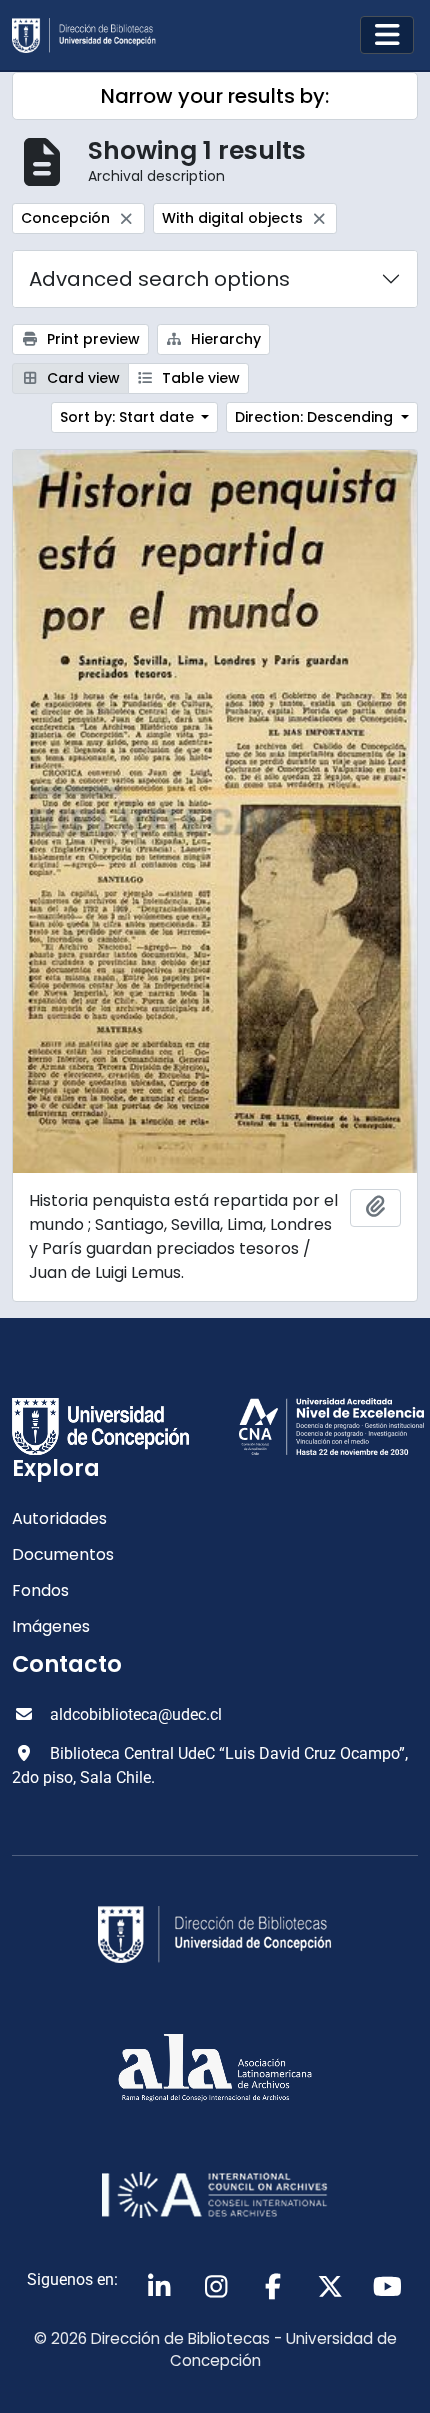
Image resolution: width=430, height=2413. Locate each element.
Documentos (63, 1554)
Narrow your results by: (215, 96)
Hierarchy (224, 339)
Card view (81, 378)
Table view (199, 378)
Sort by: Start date (129, 417)
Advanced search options (159, 279)
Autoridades (59, 1518)
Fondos (40, 1590)
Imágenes (51, 1626)
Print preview (91, 339)
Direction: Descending (316, 417)
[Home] (92, 35)
